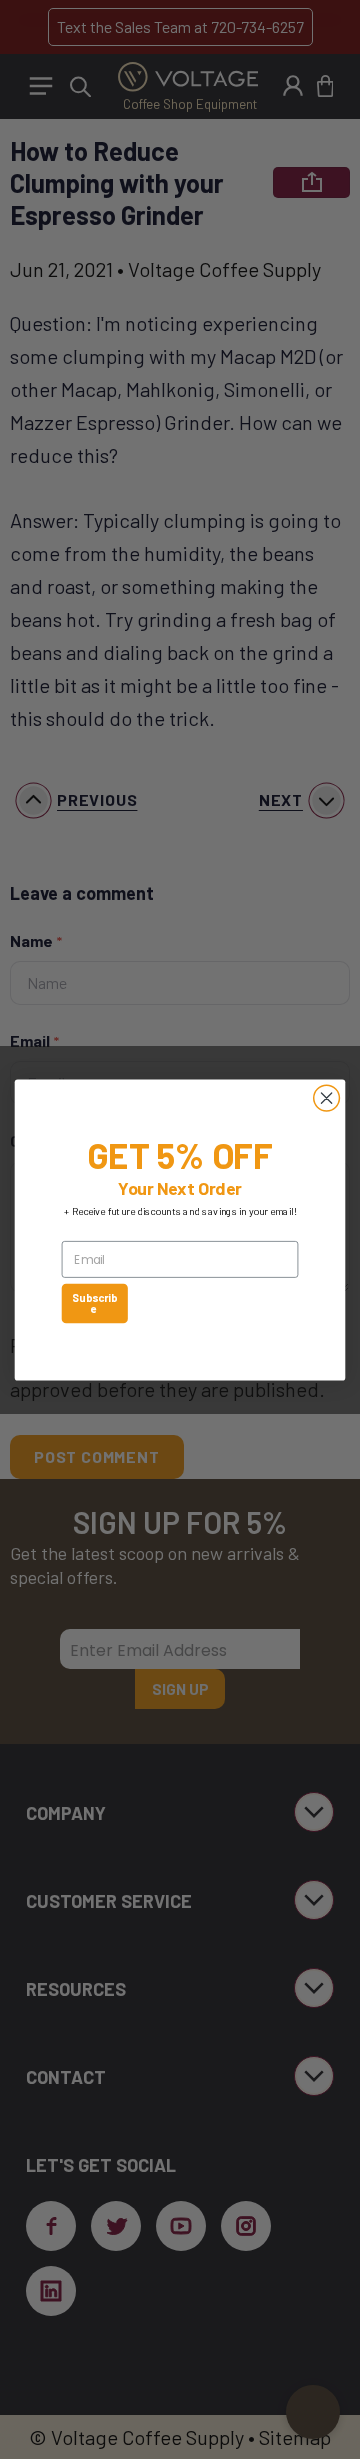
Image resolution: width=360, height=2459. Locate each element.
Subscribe (95, 1302)
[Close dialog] (327, 1098)
